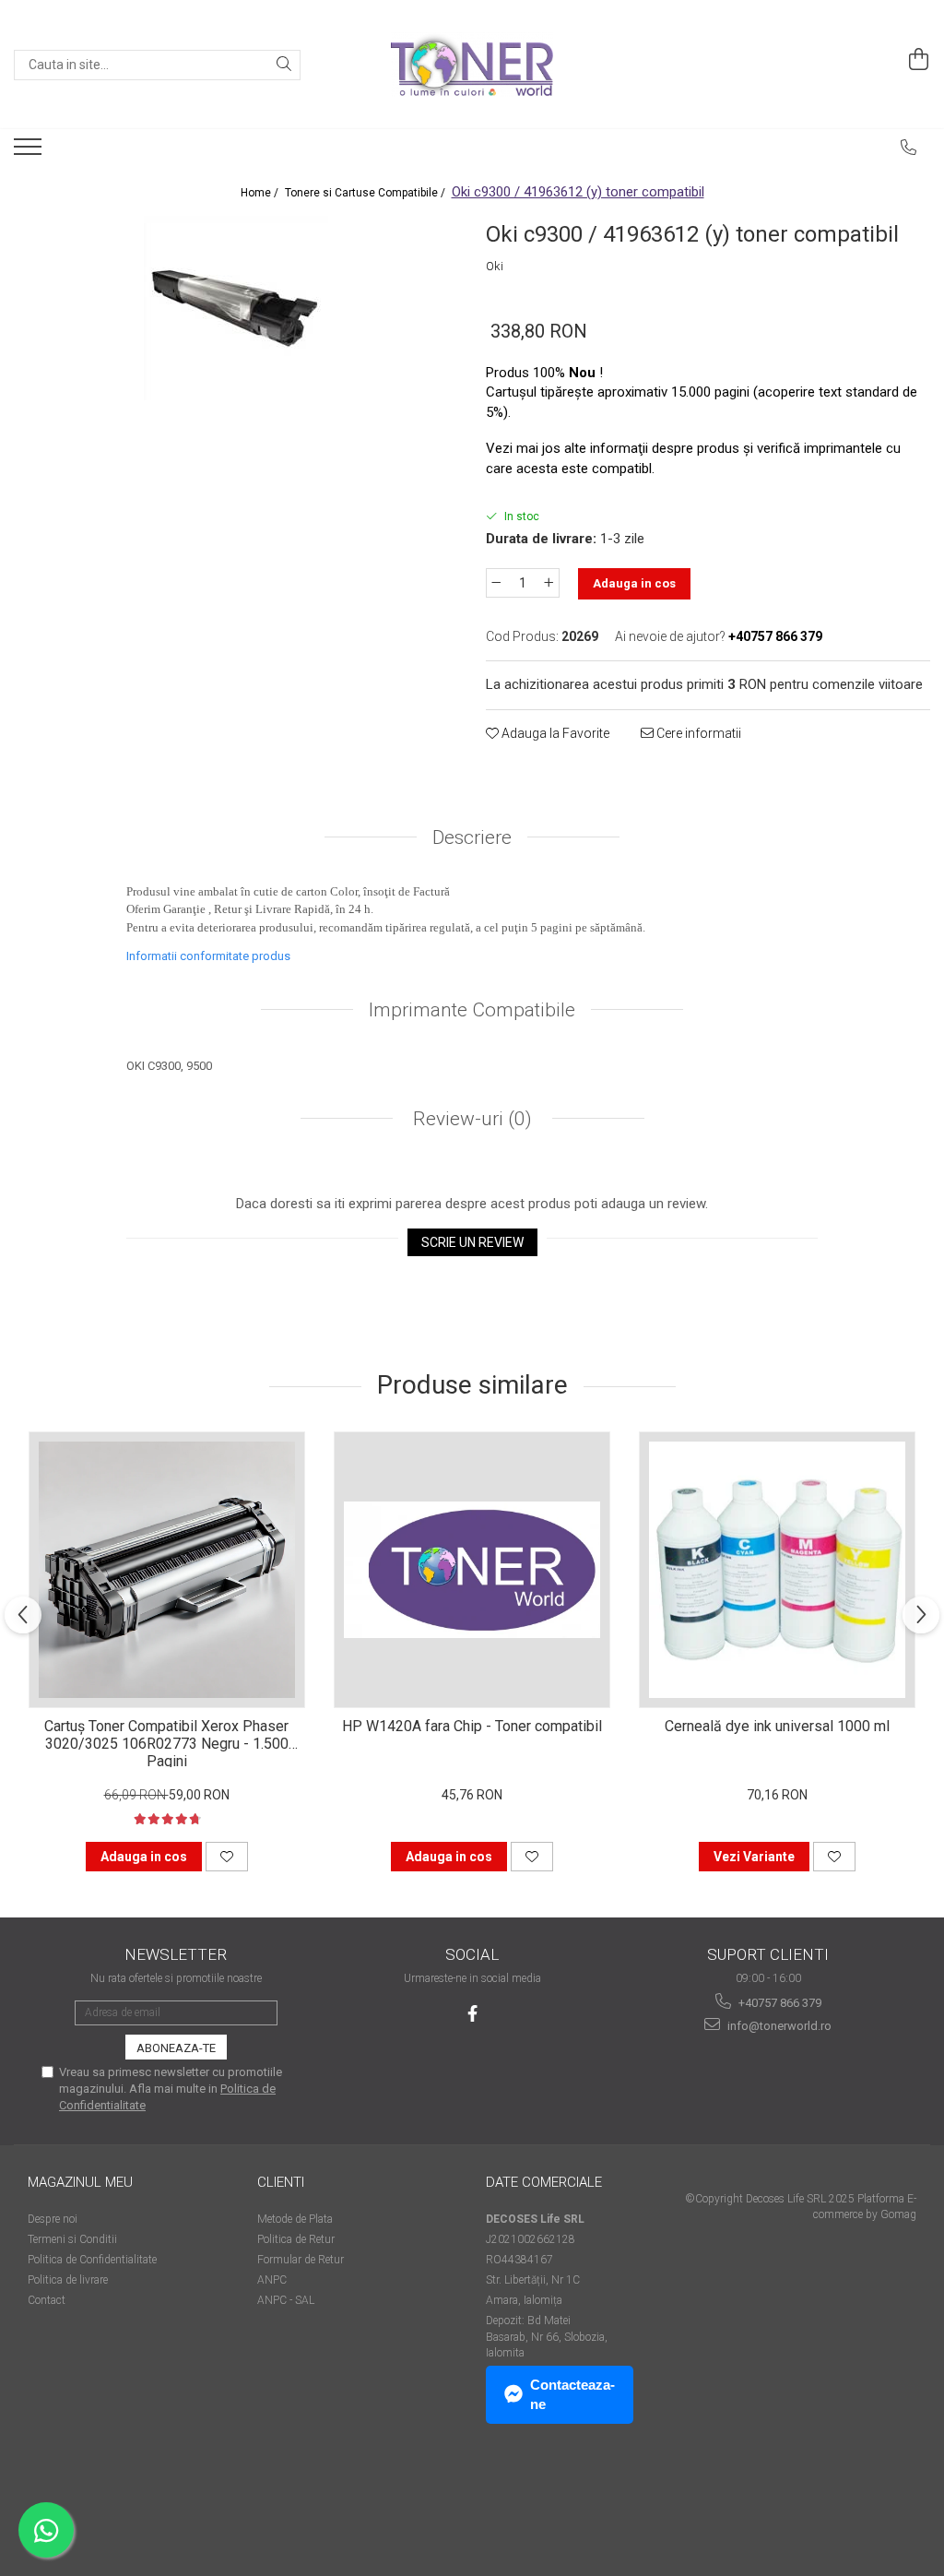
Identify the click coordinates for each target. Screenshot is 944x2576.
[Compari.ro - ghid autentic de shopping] (93, 2505)
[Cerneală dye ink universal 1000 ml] (777, 1570)
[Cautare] (284, 65)
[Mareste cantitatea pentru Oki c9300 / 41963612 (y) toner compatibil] (549, 583)
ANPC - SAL (286, 2300)
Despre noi (53, 2219)
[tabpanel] (236, 308)
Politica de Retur (296, 2239)
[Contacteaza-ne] (909, 148)
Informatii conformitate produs (208, 956)
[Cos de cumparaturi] (919, 60)
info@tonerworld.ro (778, 2026)
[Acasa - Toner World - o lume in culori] (472, 65)
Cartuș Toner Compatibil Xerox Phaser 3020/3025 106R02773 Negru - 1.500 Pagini (166, 1742)
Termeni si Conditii (72, 2239)
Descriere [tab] (472, 837)
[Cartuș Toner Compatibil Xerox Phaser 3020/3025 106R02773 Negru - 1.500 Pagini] (167, 1570)
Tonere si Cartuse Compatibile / (366, 193)
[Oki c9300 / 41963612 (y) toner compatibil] (236, 308)
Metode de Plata (295, 2219)
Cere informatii (697, 733)
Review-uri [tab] (470, 1119)
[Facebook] (472, 2014)
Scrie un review (472, 1242)
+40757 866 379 (779, 2003)
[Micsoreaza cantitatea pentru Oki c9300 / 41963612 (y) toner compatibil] (496, 583)
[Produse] (30, 152)
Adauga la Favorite (554, 733)
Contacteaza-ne (572, 2394)
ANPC (272, 2280)
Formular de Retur (301, 2260)
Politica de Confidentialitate (92, 2260)
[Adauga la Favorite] (227, 1857)
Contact (47, 2300)
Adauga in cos (634, 583)
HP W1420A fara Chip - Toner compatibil (472, 1726)
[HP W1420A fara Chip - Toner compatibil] (472, 1570)
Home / (261, 193)
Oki (495, 266)
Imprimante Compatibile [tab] (472, 1010)
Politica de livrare (68, 2280)
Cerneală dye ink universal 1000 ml (777, 1726)
